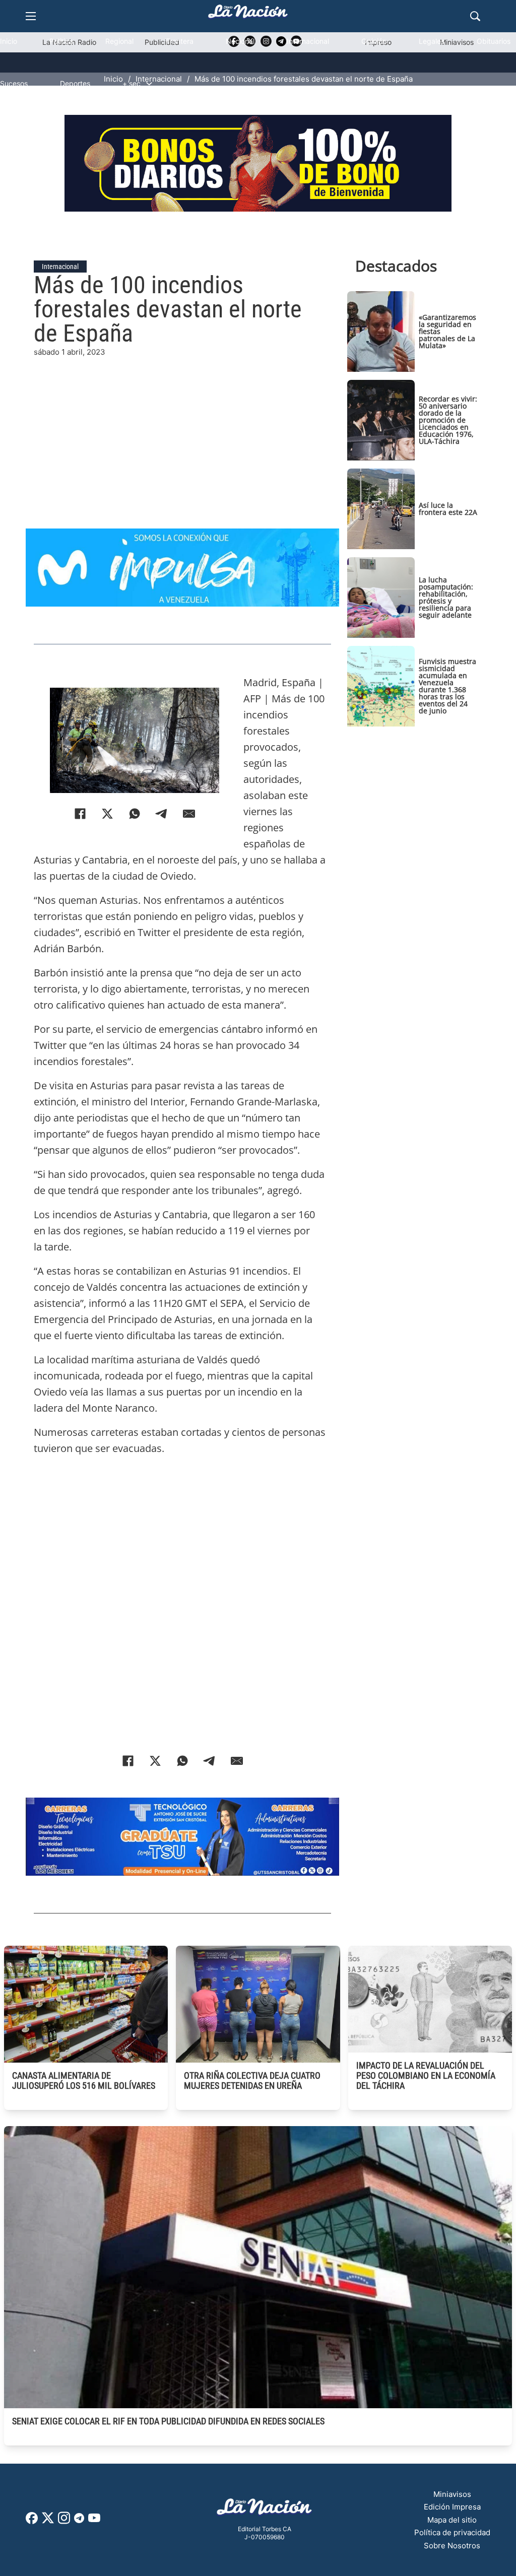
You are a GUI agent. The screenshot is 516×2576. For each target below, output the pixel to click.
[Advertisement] (258, 429)
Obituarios (494, 41)
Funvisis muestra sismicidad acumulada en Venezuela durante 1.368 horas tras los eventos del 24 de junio (447, 686)
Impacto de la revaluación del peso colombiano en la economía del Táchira (426, 2075)
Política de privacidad (452, 2532)
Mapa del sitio (452, 2520)
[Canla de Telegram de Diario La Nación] (79, 2521)
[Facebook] (80, 814)
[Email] (189, 814)
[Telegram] (162, 814)
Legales (432, 41)
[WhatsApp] (135, 814)
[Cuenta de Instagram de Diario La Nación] (64, 2521)
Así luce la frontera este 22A (448, 509)
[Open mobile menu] (31, 16)
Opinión (374, 41)
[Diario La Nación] (248, 14)
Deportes (75, 83)
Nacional (240, 41)
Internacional (308, 41)
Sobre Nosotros (452, 2546)
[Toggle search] (475, 16)
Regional (119, 41)
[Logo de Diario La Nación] (265, 2510)
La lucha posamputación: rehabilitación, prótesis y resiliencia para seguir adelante (446, 597)
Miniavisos (452, 2494)
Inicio (9, 41)
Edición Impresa (452, 2507)
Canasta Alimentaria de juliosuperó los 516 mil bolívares (84, 2080)
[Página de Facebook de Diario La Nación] (32, 2521)
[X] (107, 814)
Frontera (180, 41)
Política (61, 41)
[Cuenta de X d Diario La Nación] (48, 2521)
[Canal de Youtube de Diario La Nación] (94, 2521)
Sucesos (14, 83)
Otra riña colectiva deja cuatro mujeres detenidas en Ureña (252, 2080)
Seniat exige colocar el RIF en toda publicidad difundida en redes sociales (168, 2421)
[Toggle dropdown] (149, 84)
